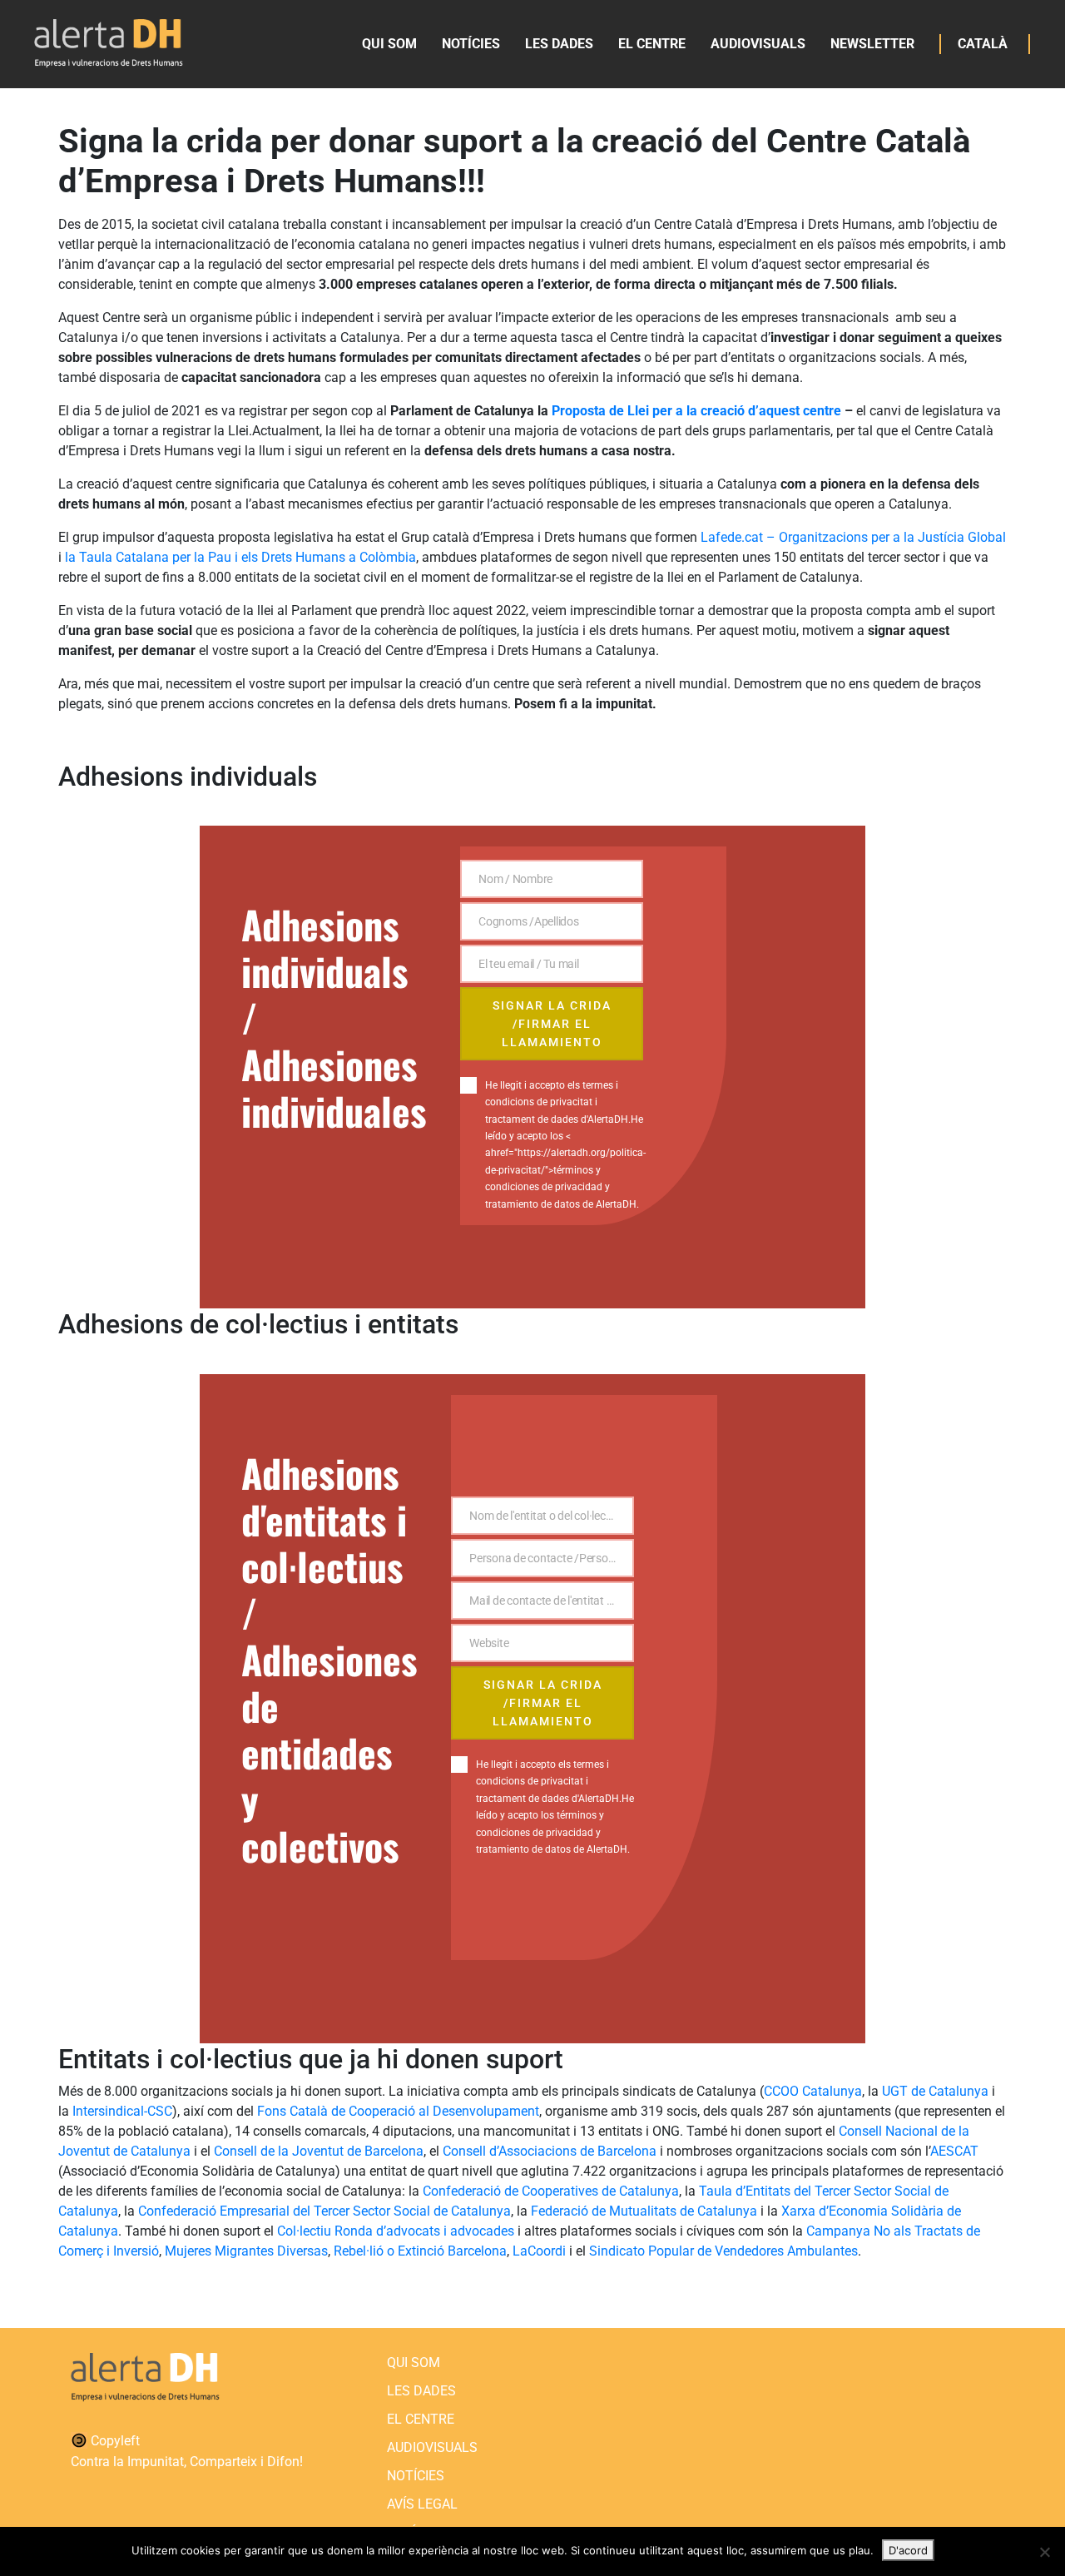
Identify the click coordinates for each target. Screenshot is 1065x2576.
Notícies (471, 44)
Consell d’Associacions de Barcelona (550, 2151)
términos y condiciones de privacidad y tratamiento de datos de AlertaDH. (553, 1832)
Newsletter (872, 44)
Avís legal (422, 2504)
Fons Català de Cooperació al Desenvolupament (398, 2111)
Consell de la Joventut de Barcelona (319, 2151)
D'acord (908, 2550)
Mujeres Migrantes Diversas (246, 2251)
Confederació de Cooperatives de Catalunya (551, 2191)
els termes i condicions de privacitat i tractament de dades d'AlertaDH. (558, 1102)
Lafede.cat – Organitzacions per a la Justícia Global (853, 537)
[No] (1044, 2552)
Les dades (559, 44)
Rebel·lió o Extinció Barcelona (420, 2251)
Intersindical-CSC (122, 2111)
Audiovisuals (758, 44)
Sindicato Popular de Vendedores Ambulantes (723, 2251)
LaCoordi (539, 2251)
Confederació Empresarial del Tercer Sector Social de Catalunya (324, 2211)
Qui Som (389, 44)
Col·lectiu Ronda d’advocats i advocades (396, 2231)
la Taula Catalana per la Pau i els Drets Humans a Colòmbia (240, 557)
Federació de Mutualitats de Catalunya (644, 2211)
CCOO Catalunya (813, 2091)
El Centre (652, 44)
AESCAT (954, 2151)
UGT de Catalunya (935, 2091)
